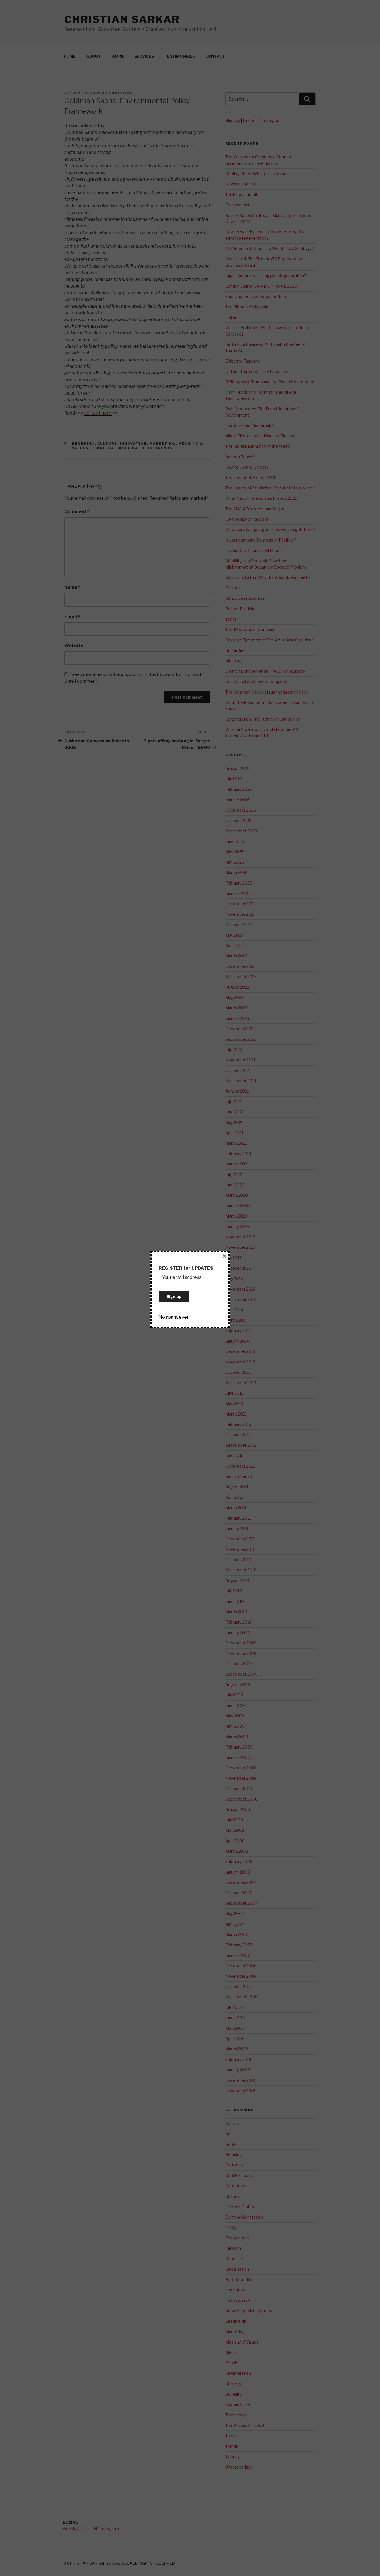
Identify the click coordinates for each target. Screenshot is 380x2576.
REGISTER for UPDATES (186, 1268)
